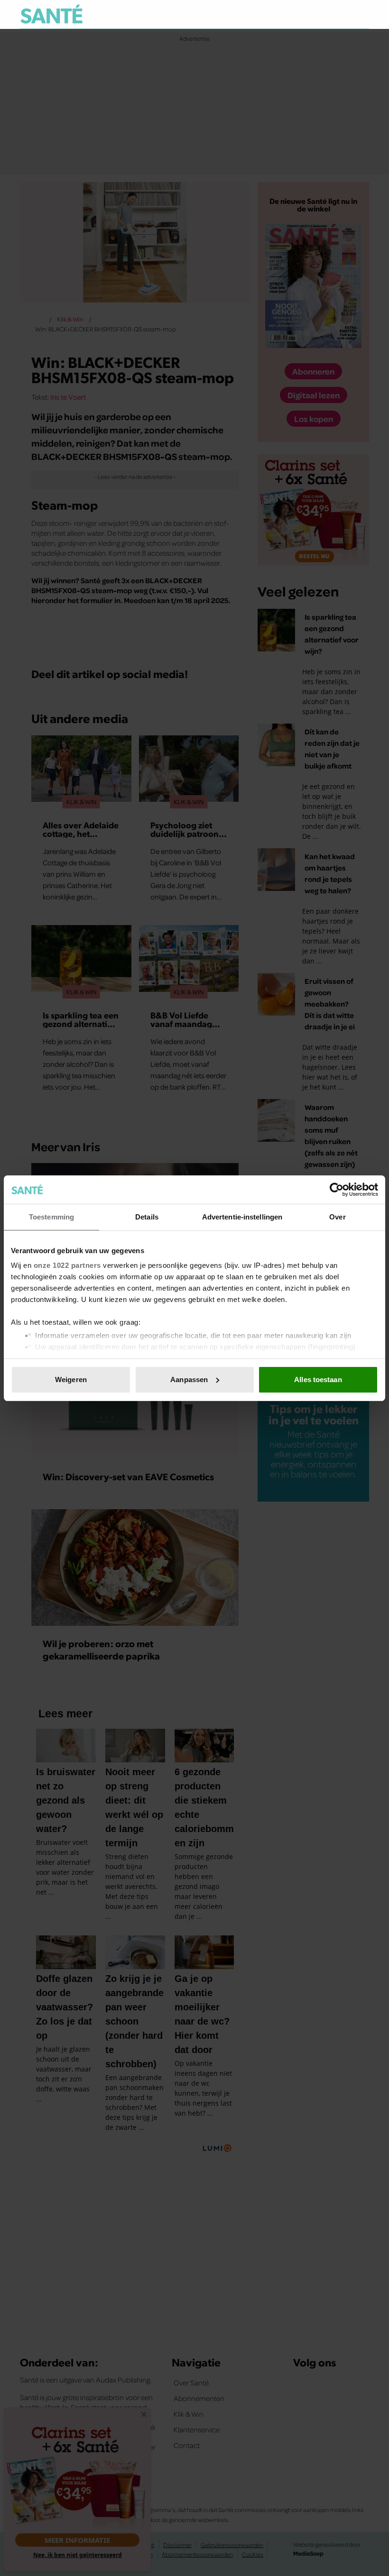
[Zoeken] (361, 15)
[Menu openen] (303, 14)
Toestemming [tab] (51, 1217)
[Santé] (51, 14)
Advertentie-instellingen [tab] (242, 1217)
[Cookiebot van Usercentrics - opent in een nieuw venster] (337, 1190)
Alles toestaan (318, 1380)
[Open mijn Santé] (334, 14)
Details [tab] (147, 1217)
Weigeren (71, 1380)
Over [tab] (337, 1217)
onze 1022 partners (67, 1265)
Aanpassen (189, 1380)
